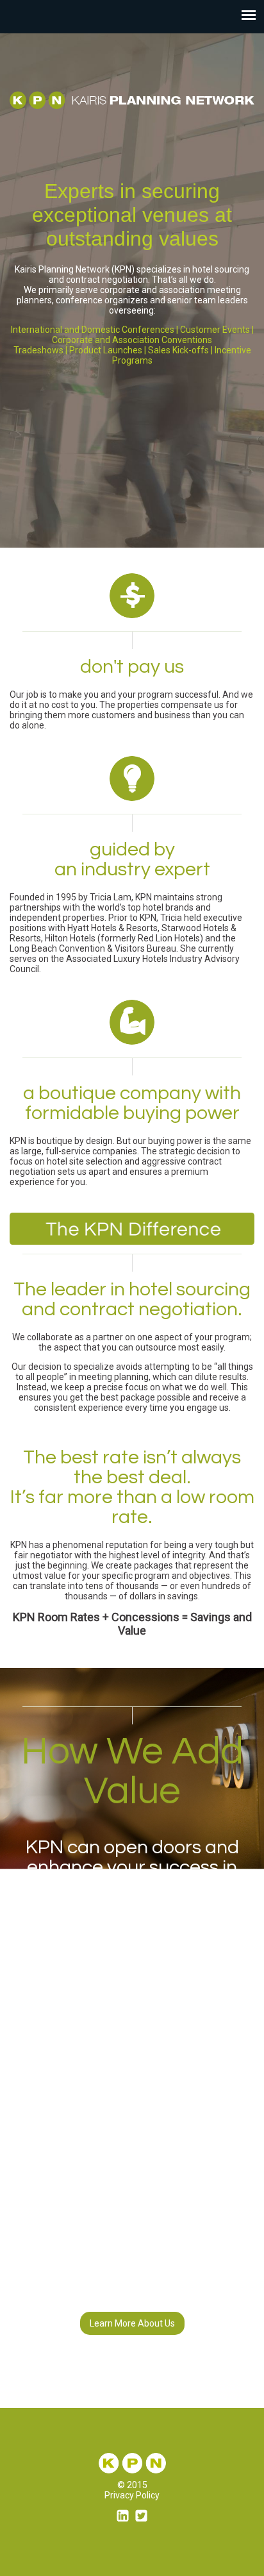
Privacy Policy (132, 2495)
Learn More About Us (132, 2323)
